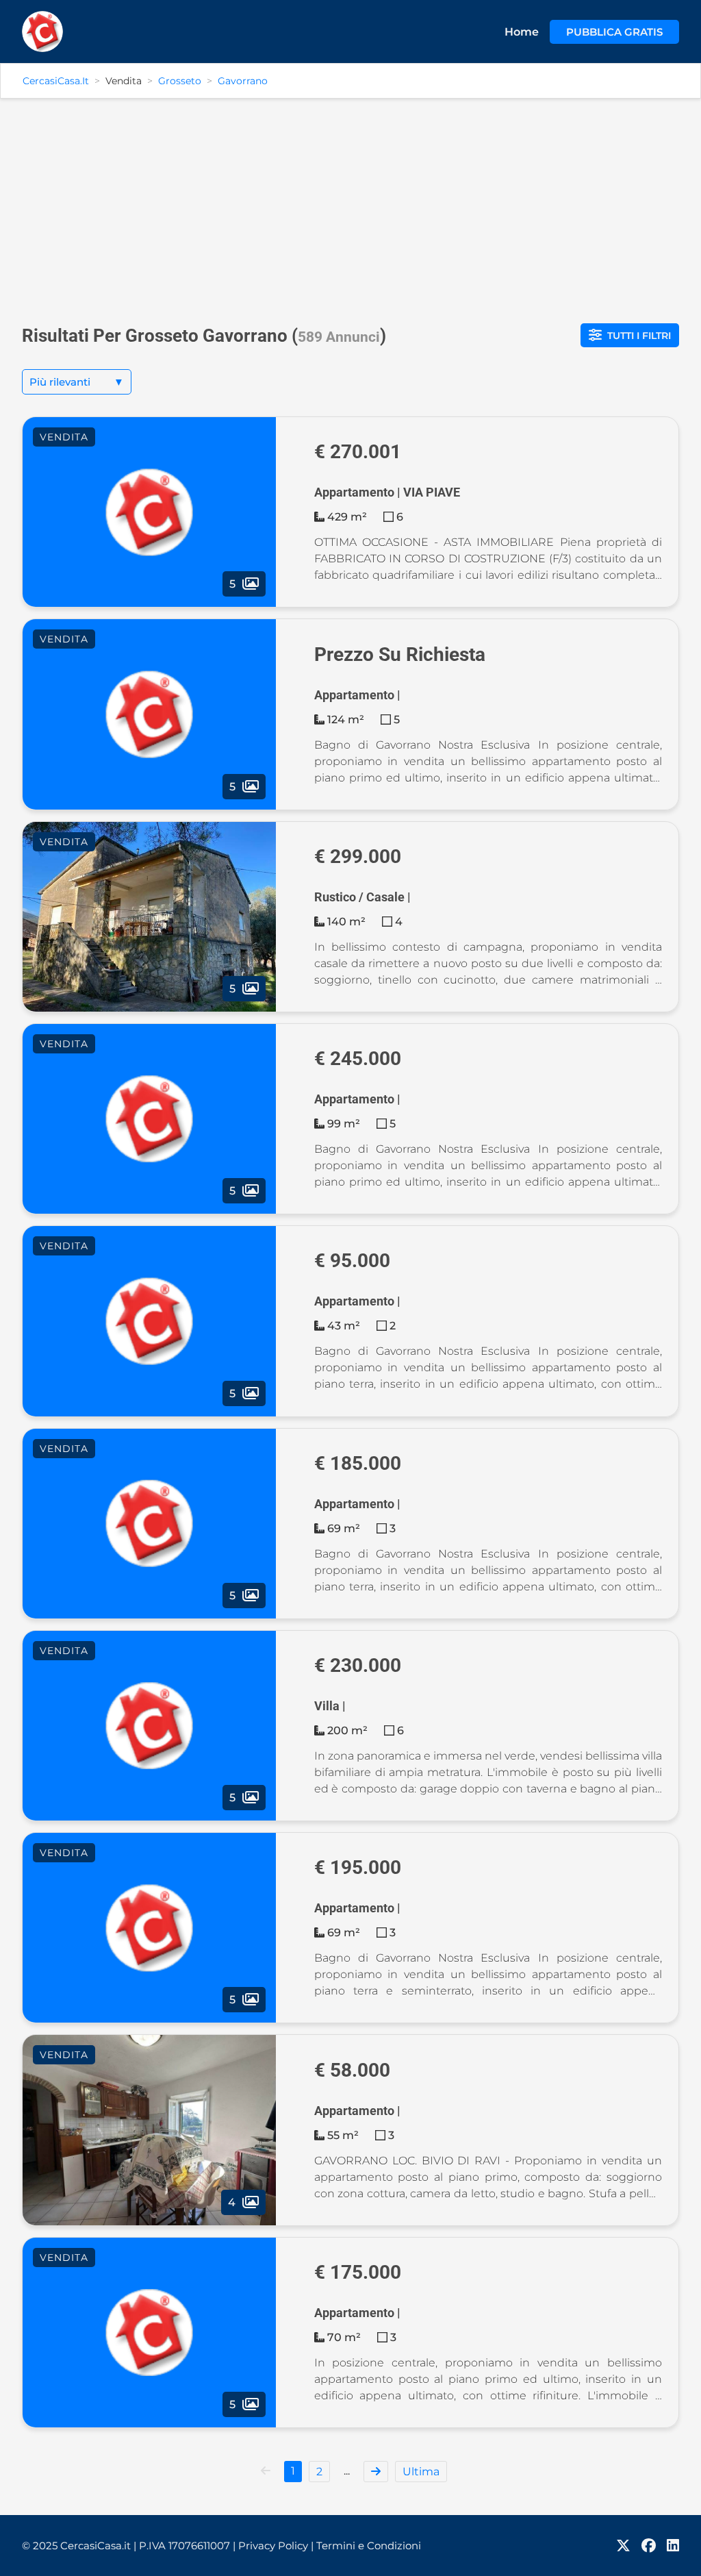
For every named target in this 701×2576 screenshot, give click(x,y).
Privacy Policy (276, 2546)
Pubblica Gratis (614, 32)
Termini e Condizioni (369, 2546)
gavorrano (243, 81)
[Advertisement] (350, 205)
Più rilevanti (77, 382)
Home (522, 32)
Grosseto (180, 81)
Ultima (421, 2472)
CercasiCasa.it (56, 81)
